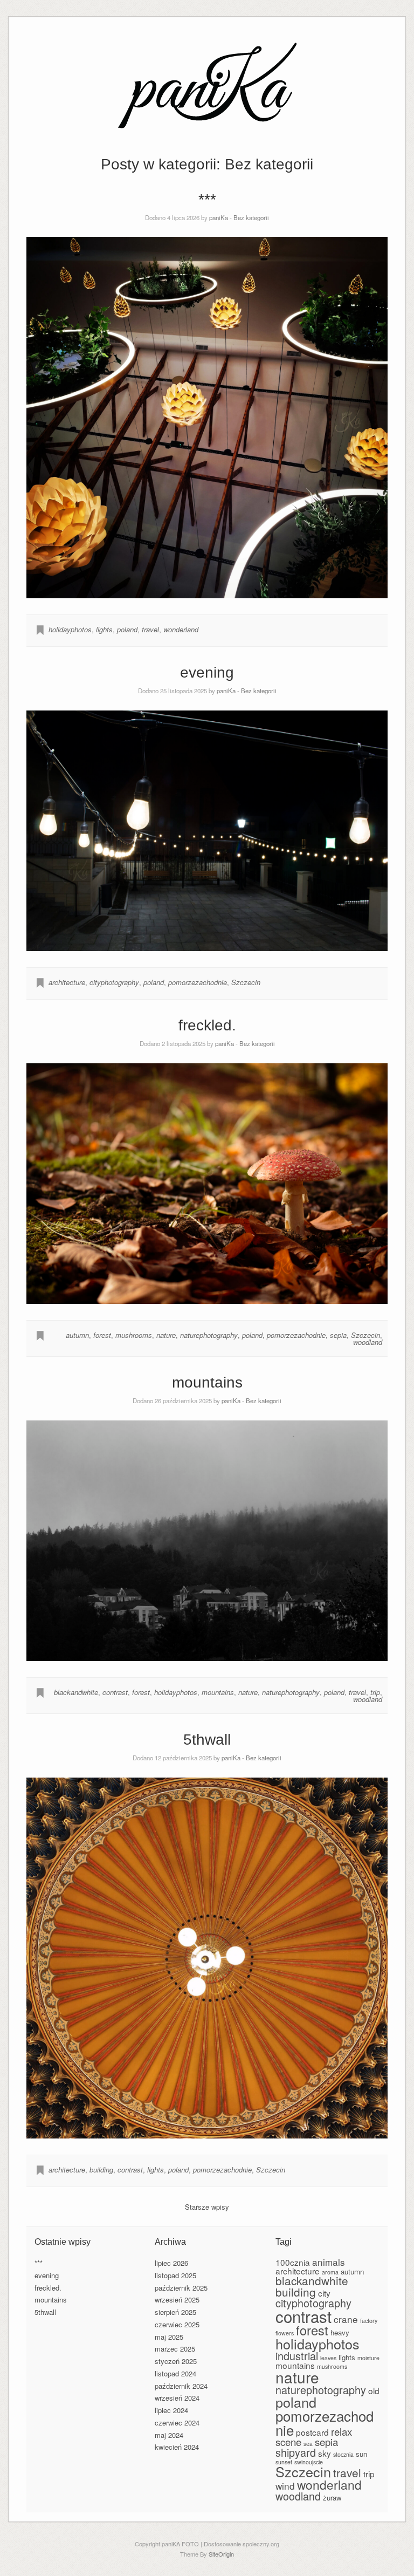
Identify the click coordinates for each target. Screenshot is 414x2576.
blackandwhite (76, 1692)
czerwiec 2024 (177, 2423)
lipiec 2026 (171, 2263)
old (374, 2390)
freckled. (207, 1025)
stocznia (343, 2454)
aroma (330, 2272)
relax (341, 2431)
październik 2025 (181, 2288)
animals (329, 2262)
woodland (368, 1342)
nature (166, 1335)
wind (285, 2486)
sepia (338, 1335)
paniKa (219, 217)
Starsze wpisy (207, 2207)
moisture (368, 2358)
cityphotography (114, 982)
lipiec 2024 (171, 2410)
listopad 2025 (175, 2275)
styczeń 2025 (176, 2361)
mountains (207, 1382)
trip (375, 1692)
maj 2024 (169, 2435)
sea (308, 2444)
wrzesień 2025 (177, 2300)
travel (150, 629)
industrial (297, 2356)
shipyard (296, 2452)
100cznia (293, 2262)
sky (325, 2453)
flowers (285, 2333)
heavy (340, 2332)
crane (346, 2319)
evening (207, 672)
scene (288, 2442)
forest (102, 1335)
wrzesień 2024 (177, 2398)
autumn (77, 1335)
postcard (312, 2432)
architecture (67, 982)
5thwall (207, 1740)
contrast (115, 1692)
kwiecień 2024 (177, 2447)
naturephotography (209, 1335)
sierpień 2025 (175, 2312)
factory (369, 2321)
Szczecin (246, 982)
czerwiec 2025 (177, 2324)
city (324, 2293)
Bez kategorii (251, 217)
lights (104, 629)
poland (127, 629)
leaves (328, 2358)
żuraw (332, 2498)
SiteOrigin (221, 2554)
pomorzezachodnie (198, 982)
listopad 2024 (175, 2373)
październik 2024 (181, 2386)
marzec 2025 (175, 2349)
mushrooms (134, 1335)
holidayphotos (70, 629)
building (101, 2170)
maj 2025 (169, 2337)
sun (361, 2454)
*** (207, 199)
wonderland (181, 629)
